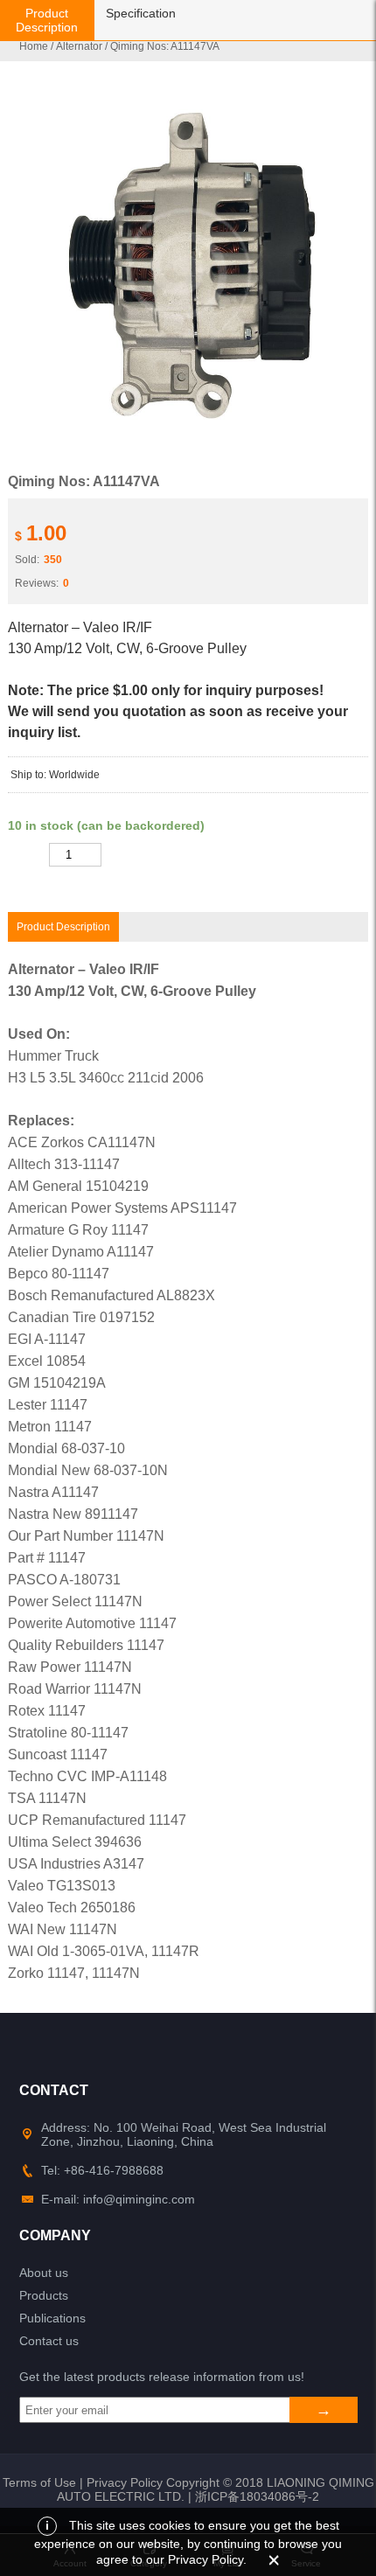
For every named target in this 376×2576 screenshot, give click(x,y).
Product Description (47, 20)
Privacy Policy (125, 2482)
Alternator (79, 46)
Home (34, 46)
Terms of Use (39, 2482)
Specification (141, 13)
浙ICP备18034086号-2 (257, 2496)
